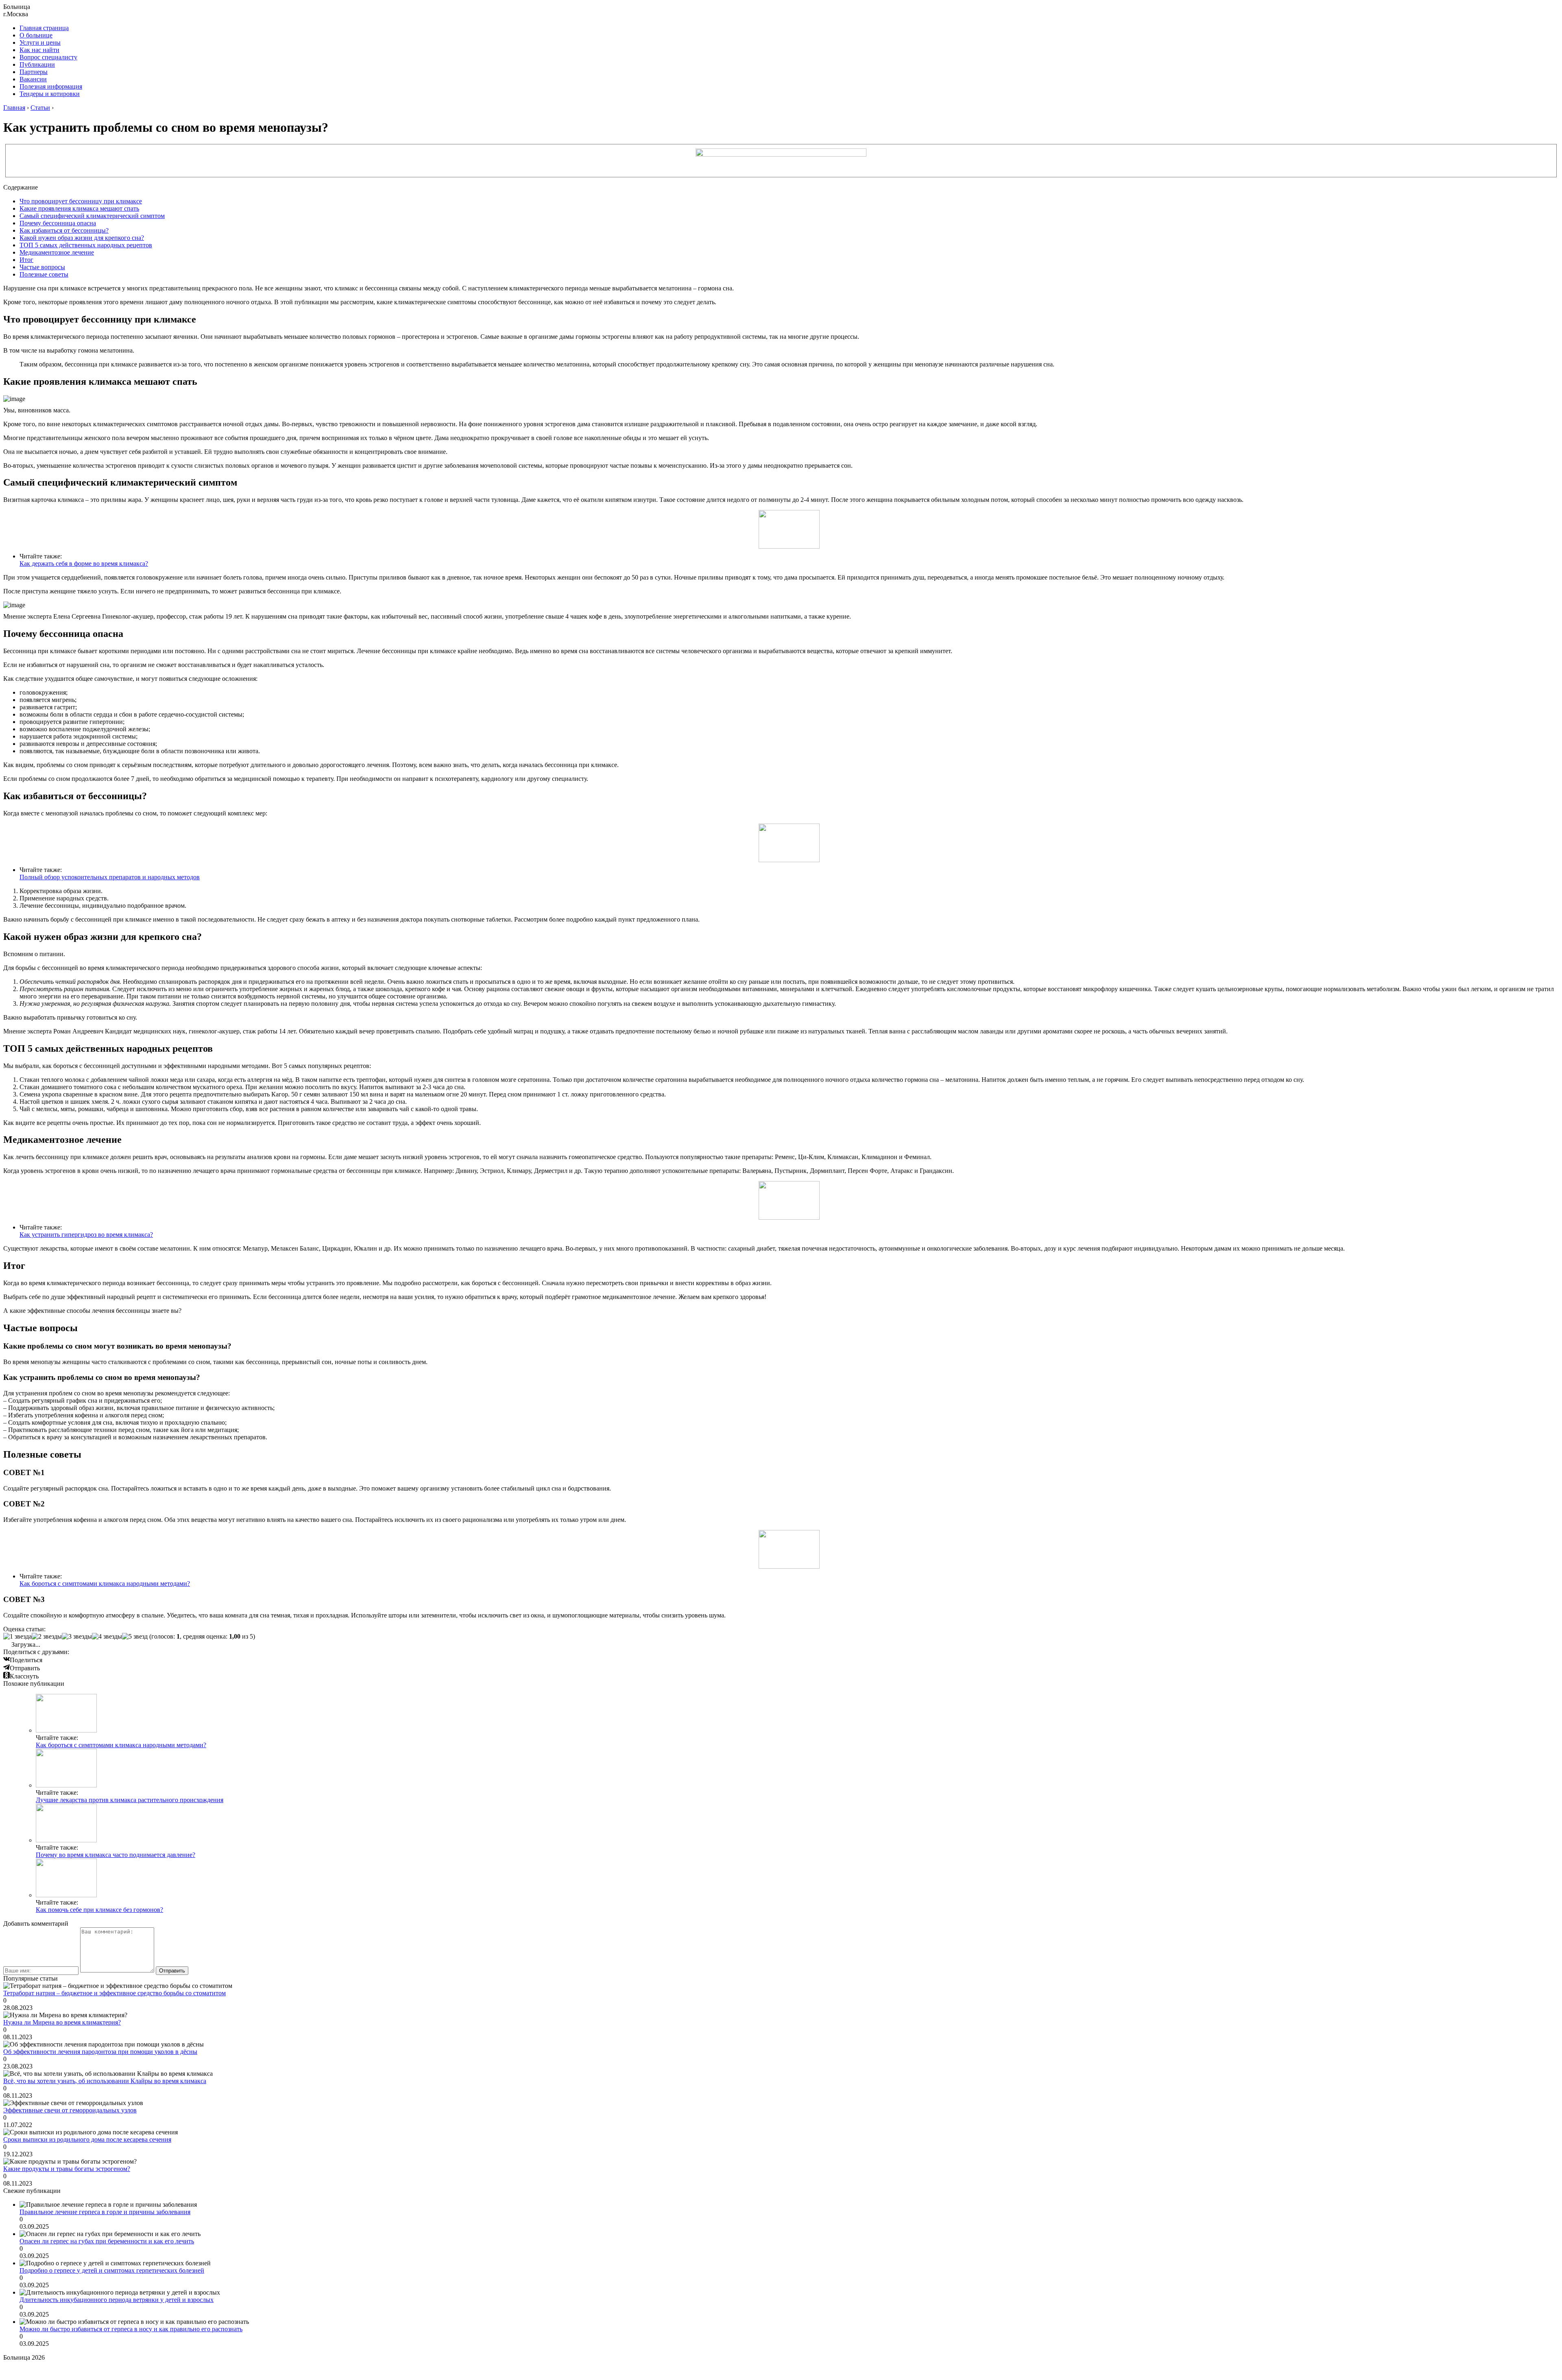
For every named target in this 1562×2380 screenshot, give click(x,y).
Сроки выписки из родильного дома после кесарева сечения (87, 2139)
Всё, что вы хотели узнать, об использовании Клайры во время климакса (105, 2081)
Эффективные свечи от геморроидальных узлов (70, 2110)
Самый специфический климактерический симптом (92, 216)
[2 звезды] (47, 1637)
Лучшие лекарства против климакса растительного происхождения (130, 1800)
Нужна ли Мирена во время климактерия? (62, 2022)
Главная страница (44, 28)
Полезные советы (44, 274)
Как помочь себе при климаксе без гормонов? (99, 1910)
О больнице (36, 35)
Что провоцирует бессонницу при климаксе (81, 201)
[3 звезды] (77, 1637)
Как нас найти (39, 50)
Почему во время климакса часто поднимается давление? (116, 1855)
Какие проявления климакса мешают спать (79, 208)
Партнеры (34, 72)
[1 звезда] (17, 1637)
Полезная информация (51, 86)
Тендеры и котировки (50, 94)
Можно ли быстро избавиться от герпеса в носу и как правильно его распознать (131, 2329)
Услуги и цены (40, 42)
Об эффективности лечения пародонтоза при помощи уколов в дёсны (100, 2052)
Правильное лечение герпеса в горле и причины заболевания (105, 2212)
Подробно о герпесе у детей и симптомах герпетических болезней (112, 2270)
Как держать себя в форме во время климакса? (84, 563)
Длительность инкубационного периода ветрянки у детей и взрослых (117, 2300)
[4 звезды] (107, 1637)
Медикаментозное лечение (57, 252)
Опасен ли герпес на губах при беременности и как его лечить (107, 2241)
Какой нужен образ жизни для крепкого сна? (82, 238)
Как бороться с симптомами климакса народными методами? (105, 1583)
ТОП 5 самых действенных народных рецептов (86, 245)
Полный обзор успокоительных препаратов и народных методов (110, 877)
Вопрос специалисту (48, 57)
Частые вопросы (42, 267)
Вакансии (33, 79)
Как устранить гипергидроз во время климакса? (86, 1235)
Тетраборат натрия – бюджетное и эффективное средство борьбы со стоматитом (115, 1993)
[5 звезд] (135, 1637)
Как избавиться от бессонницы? (64, 230)
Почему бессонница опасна (58, 223)
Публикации (37, 64)
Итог (26, 260)
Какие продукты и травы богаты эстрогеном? (67, 2169)
